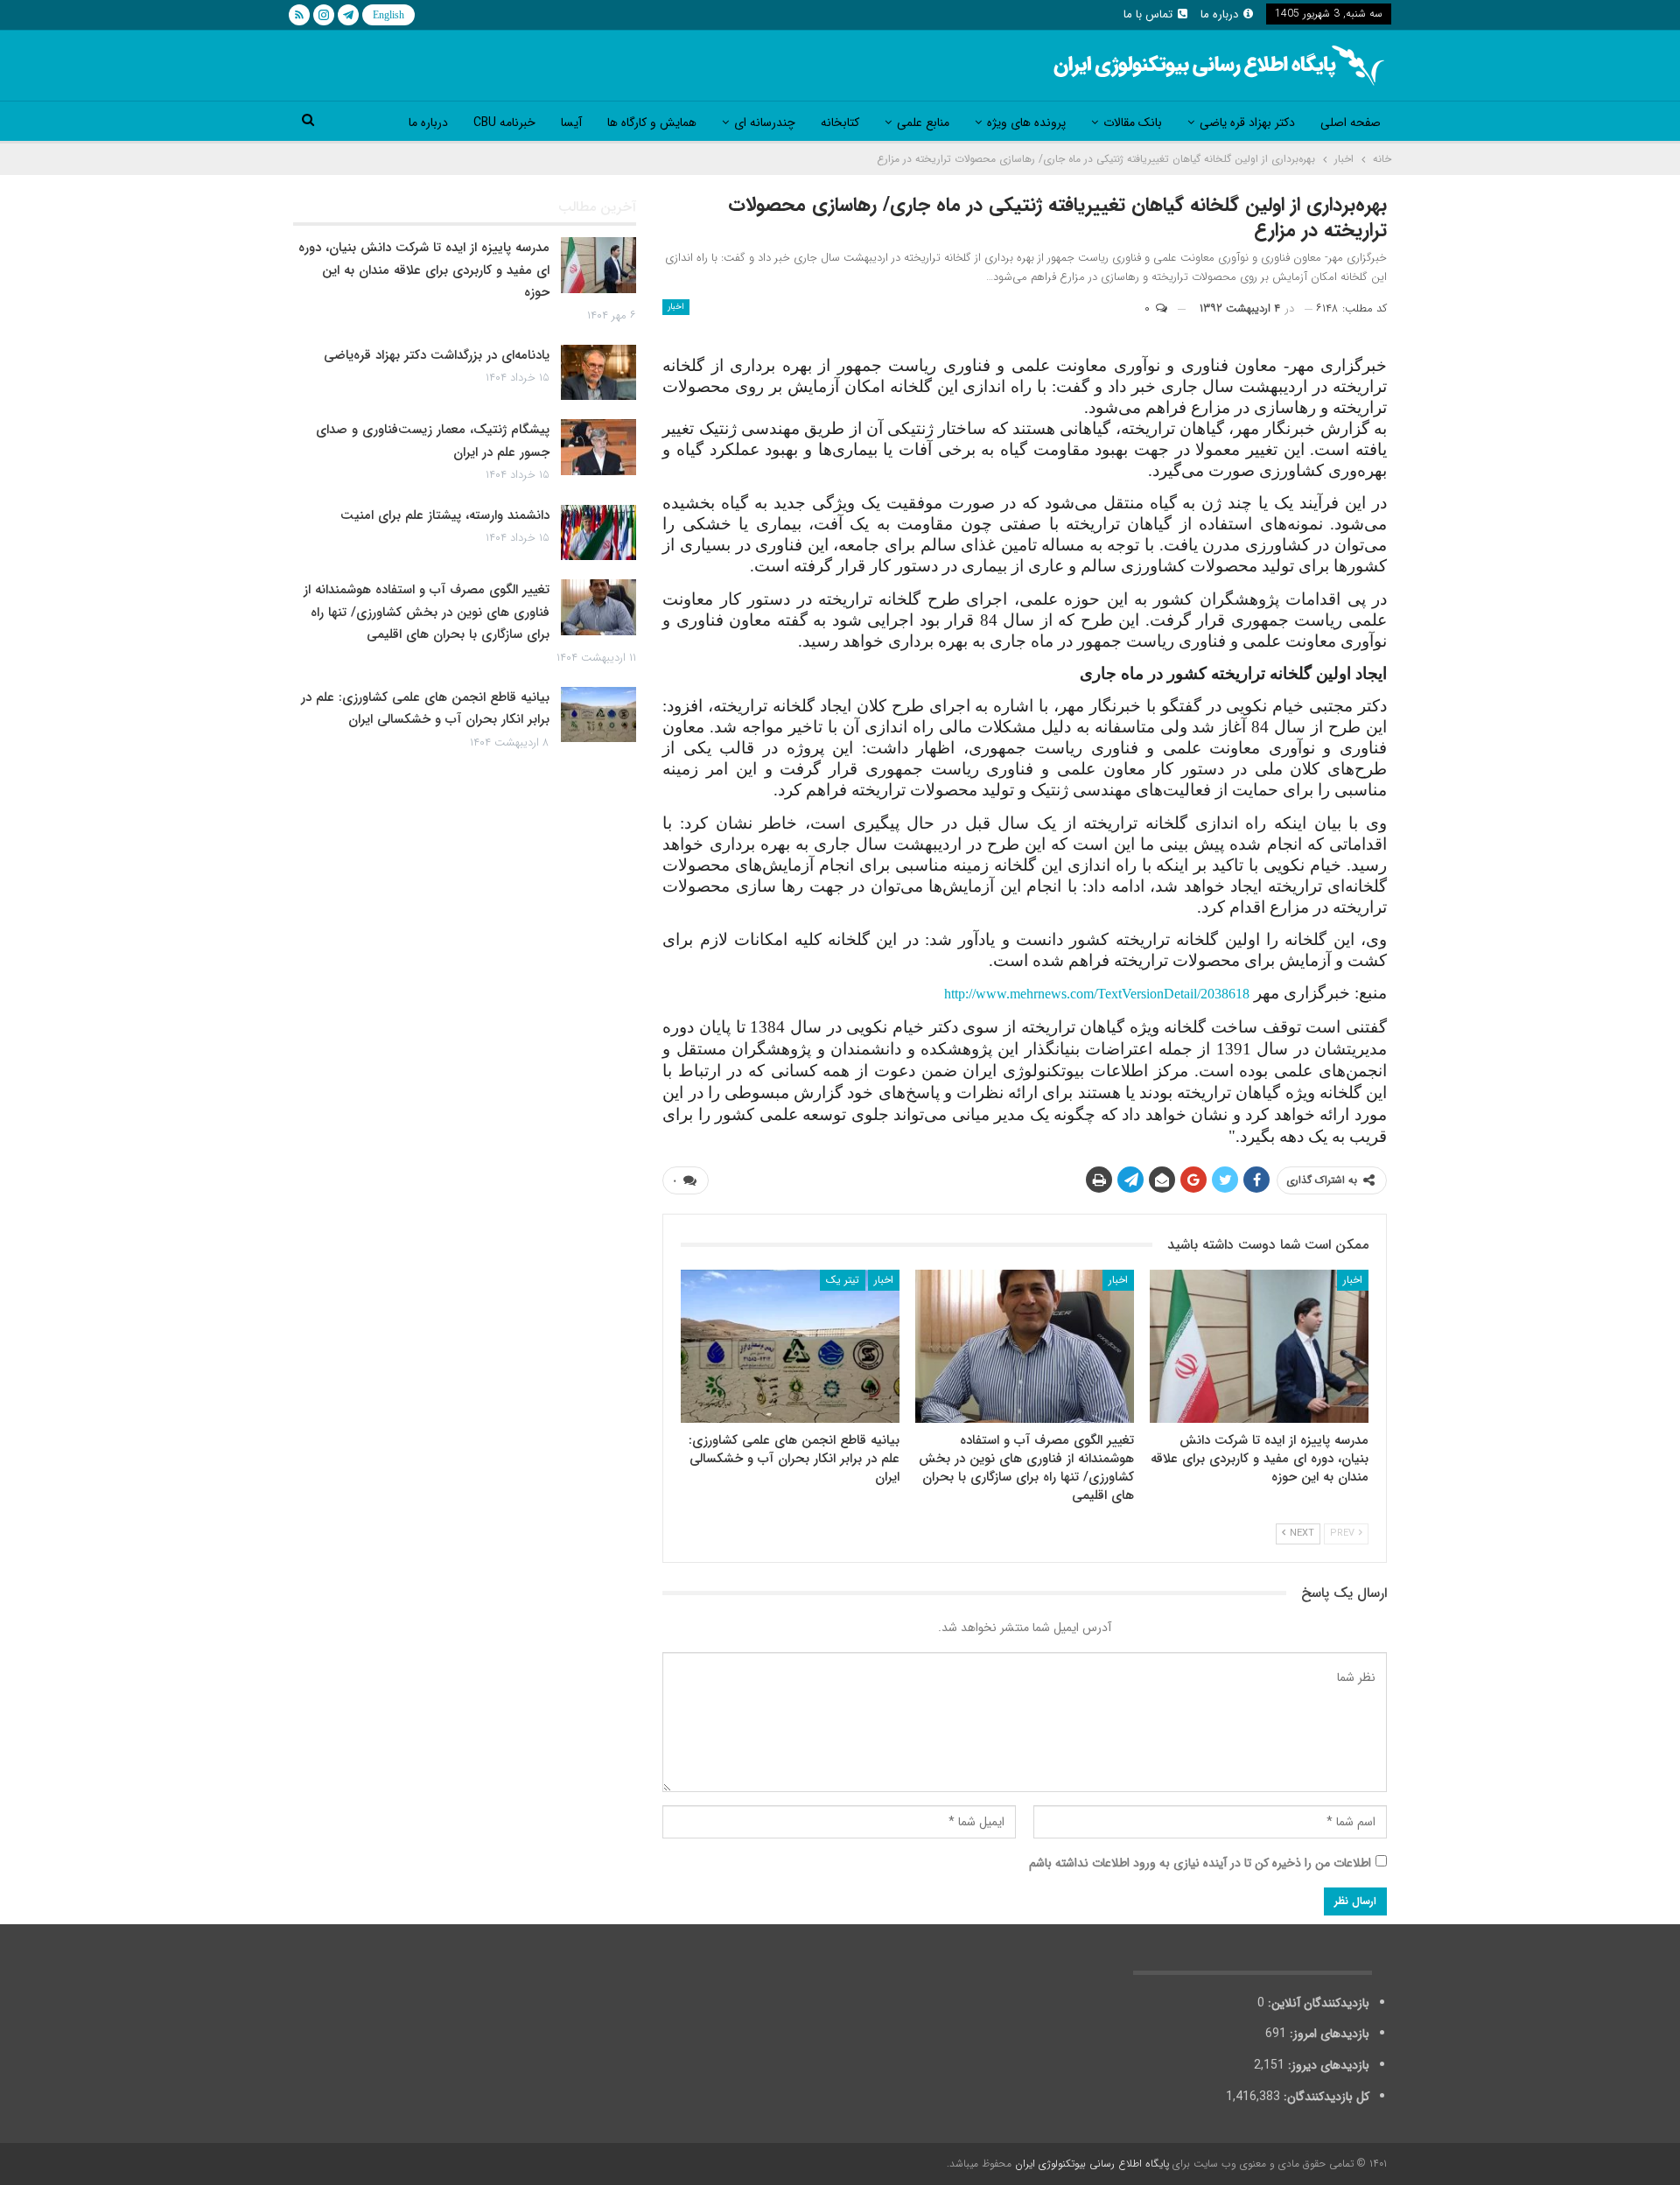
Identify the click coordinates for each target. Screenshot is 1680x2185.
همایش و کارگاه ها (652, 123)
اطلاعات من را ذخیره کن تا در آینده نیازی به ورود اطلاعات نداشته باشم (1200, 1863)
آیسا (571, 123)
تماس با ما (1148, 14)
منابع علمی (923, 123)
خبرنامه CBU (504, 123)
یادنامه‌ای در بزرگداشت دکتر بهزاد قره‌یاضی (437, 355)
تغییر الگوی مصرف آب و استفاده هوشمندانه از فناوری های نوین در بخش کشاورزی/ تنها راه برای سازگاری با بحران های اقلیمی (427, 612)
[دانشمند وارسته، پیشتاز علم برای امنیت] (598, 533)
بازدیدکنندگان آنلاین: (1317, 2003)
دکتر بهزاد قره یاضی (1247, 123)
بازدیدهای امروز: (1328, 2034)
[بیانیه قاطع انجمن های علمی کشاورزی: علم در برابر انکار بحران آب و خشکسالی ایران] (790, 1346)
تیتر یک (843, 1280)
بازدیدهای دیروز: (1327, 2065)
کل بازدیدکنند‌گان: (1325, 2097)
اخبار (676, 307)
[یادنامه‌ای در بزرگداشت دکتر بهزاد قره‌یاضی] (598, 373)
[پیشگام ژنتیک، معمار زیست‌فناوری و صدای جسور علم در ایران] (598, 447)
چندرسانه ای (765, 123)
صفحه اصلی (1351, 123)
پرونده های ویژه (1026, 123)
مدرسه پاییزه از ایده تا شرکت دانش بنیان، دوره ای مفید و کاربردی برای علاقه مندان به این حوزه (424, 270)
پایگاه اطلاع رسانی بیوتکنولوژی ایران (1092, 2164)
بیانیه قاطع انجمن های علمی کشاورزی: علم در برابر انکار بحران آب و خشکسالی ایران (425, 709)
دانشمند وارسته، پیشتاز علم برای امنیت (445, 515)
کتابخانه (840, 123)
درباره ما (1219, 14)
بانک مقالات (1133, 123)
